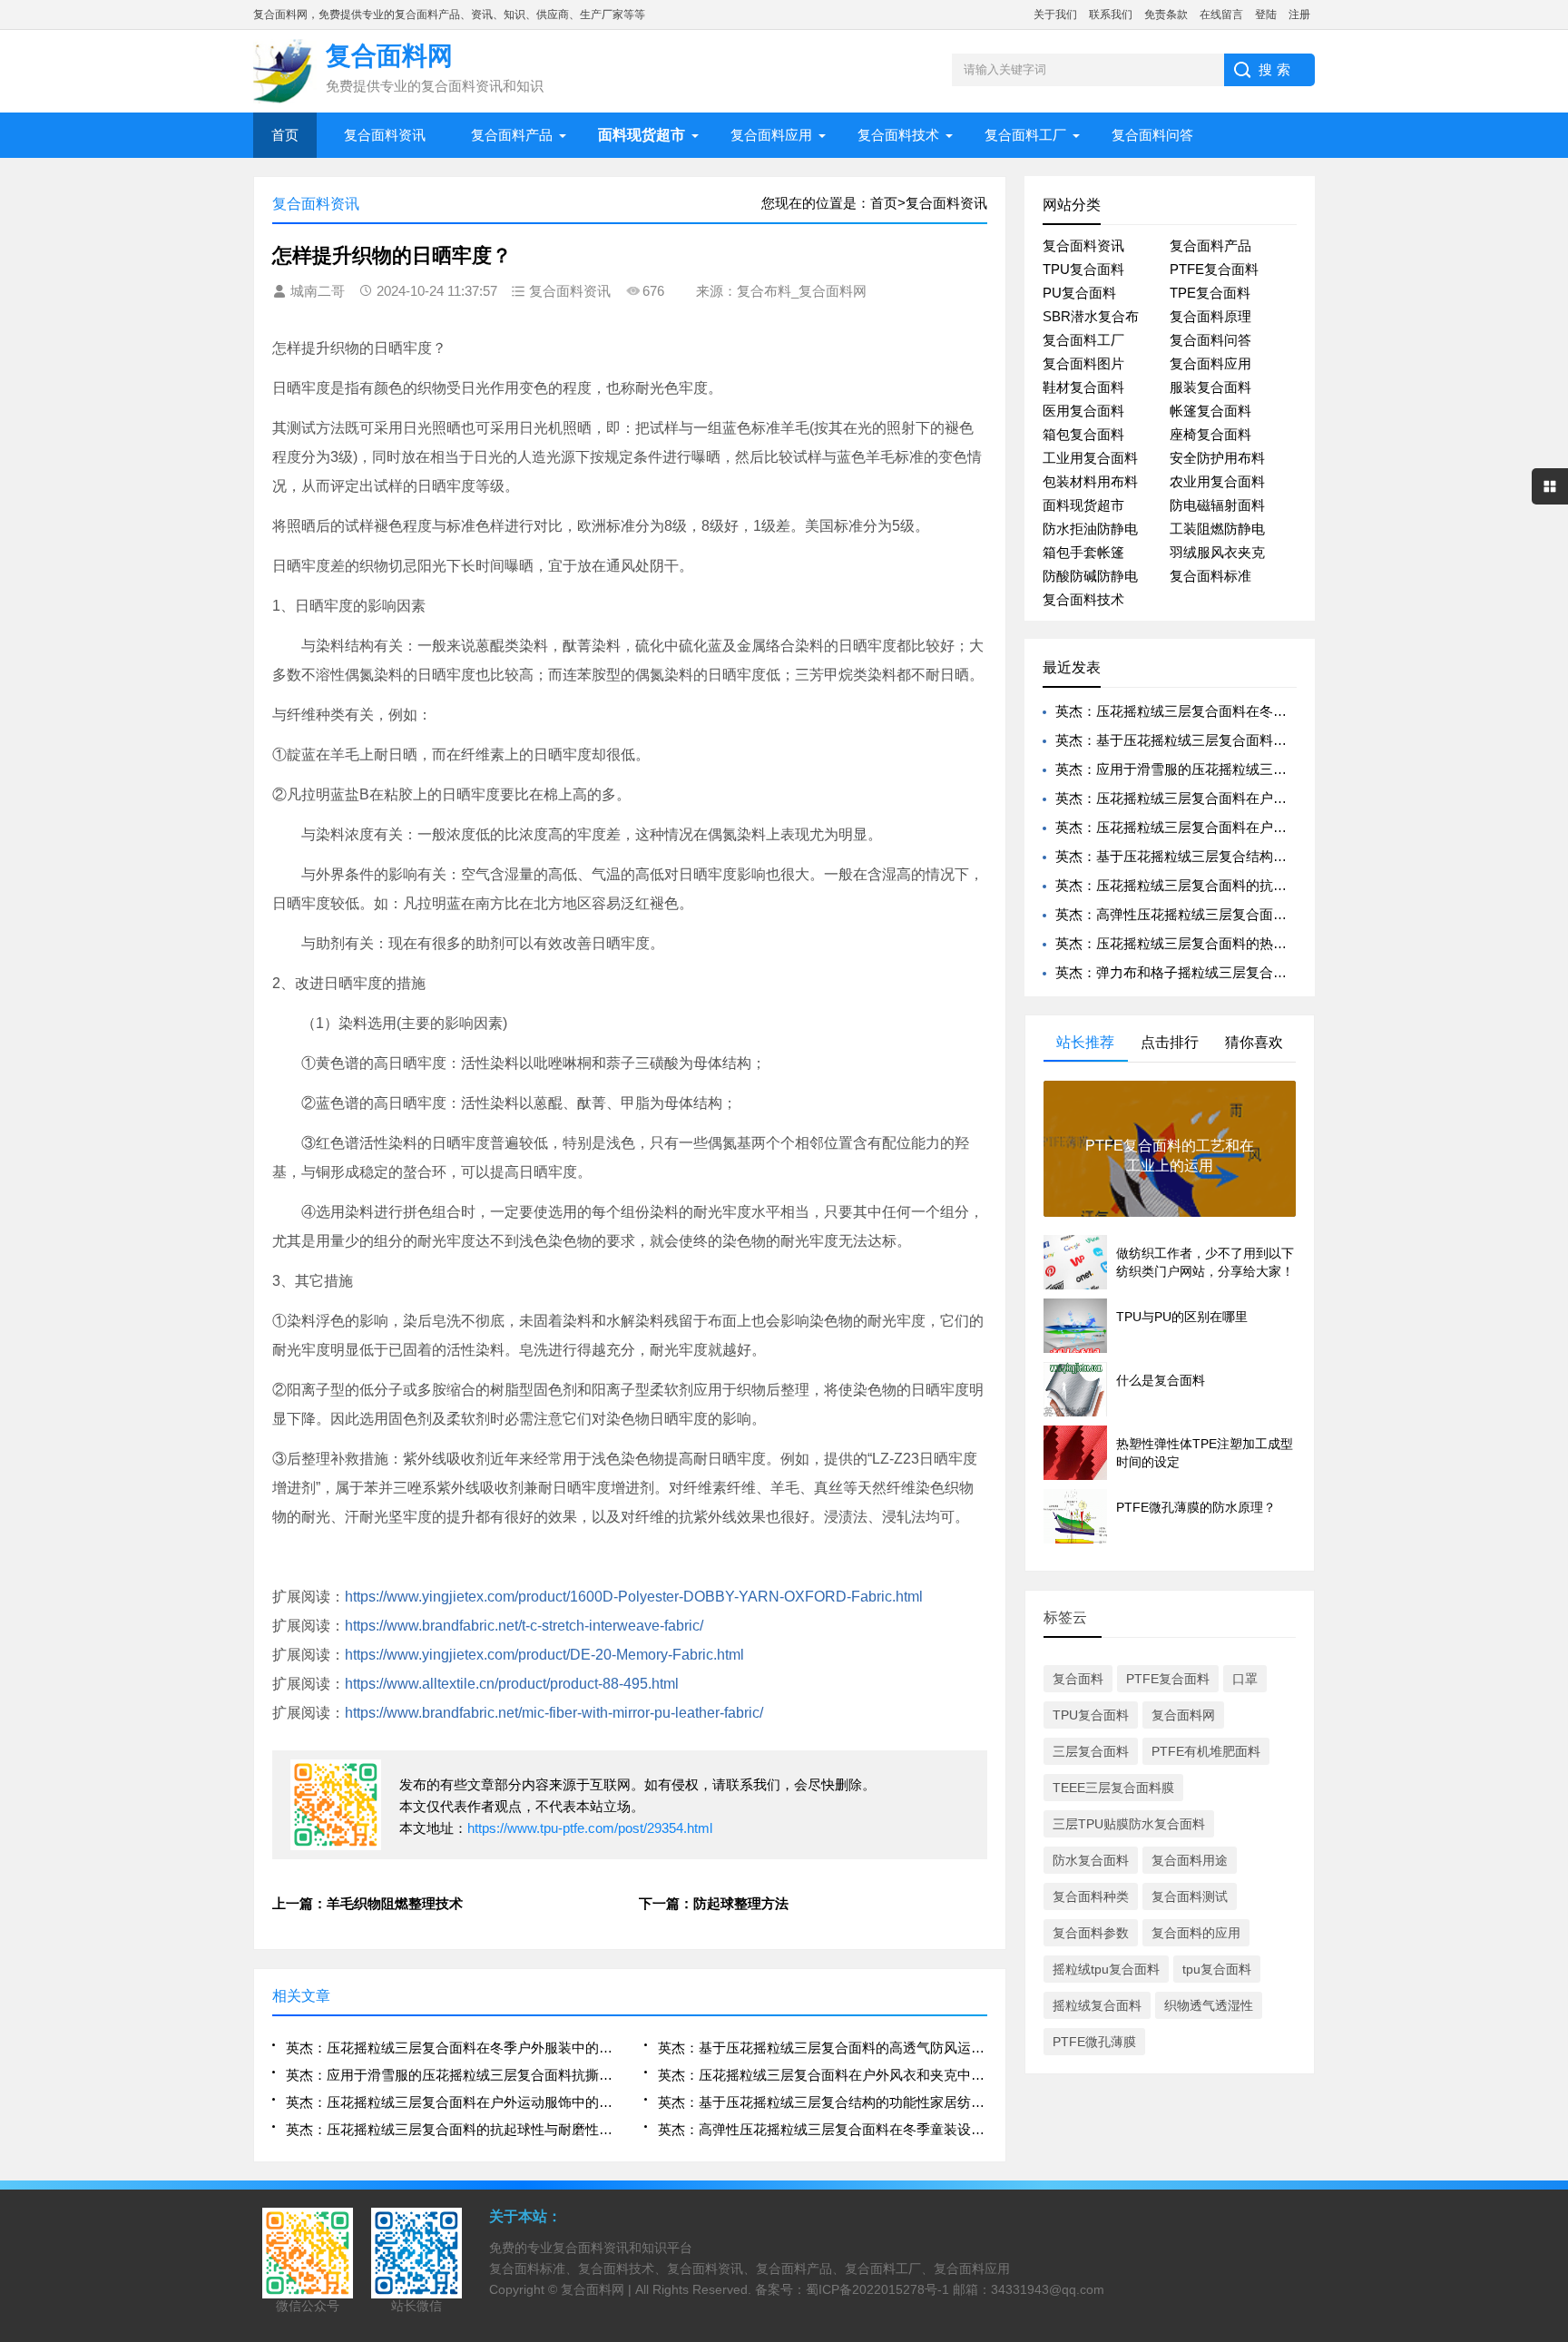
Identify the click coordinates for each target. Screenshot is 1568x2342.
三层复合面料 (1091, 1751)
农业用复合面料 (1217, 481)
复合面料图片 (1083, 363)
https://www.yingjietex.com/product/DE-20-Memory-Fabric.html (544, 1655)
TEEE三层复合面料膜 (1113, 1788)
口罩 (1245, 1679)
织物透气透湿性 (1209, 2005)
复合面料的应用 (1196, 1933)
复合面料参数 (1091, 1933)
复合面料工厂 (1025, 135)
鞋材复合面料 (1083, 387)
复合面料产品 (512, 135)
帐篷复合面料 (1210, 411)
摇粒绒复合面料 (1097, 2005)
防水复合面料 (1091, 1860)
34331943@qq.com (1048, 2289)
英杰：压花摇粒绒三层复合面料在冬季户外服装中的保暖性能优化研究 (451, 2048)
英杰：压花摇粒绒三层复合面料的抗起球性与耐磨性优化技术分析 (451, 2129)
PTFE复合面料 (1214, 269)
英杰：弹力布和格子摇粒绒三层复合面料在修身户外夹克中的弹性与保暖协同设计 (1300, 972)
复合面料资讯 (385, 135)
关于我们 (1055, 15)
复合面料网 (1183, 1715)
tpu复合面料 (1217, 1969)
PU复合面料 (1079, 293)
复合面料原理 (1210, 316)
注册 (1299, 15)
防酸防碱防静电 (1090, 576)
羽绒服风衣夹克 (1217, 552)
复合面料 (1078, 1679)
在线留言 (1221, 15)
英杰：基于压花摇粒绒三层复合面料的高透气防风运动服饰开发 (823, 2048)
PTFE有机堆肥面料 (1206, 1751)
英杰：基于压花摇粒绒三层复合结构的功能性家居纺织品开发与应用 (823, 2102)
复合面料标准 (1210, 576)
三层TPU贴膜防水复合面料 (1129, 1824)
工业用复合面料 (1090, 458)
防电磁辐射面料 (1217, 505)
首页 (285, 135)
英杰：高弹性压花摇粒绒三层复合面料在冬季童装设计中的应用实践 (823, 2129)
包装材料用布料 (1090, 481)
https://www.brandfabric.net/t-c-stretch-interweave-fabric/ (524, 1626)
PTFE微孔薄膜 (1094, 2042)
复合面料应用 (771, 135)
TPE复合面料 (1210, 293)
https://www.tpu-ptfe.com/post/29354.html (590, 1828)
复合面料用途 (1190, 1860)
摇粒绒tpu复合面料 (1106, 1969)
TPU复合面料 (1083, 269)
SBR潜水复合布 (1091, 316)
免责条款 (1166, 15)
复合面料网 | (598, 2289)
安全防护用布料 (1217, 458)
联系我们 (1111, 15)
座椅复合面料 (1210, 434)
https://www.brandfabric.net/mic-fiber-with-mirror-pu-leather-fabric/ (554, 1713)
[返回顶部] (1549, 2089)
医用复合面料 (1083, 411)
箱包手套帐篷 (1083, 552)
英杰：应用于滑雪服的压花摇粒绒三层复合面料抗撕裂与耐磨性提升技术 (451, 2075)
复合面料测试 (1190, 1896)
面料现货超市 (1083, 505)
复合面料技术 (898, 135)
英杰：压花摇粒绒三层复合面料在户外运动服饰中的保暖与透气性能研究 (451, 2102)
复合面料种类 (1091, 1896)
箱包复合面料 (1083, 434)
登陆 (1266, 15)
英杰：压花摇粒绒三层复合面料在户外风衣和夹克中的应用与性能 (823, 2075)
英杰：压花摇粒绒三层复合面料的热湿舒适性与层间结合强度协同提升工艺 (1280, 943)
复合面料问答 (1152, 135)
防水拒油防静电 (1090, 529)
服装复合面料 (1210, 387)
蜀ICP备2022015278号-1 (877, 2289)
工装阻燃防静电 (1217, 529)
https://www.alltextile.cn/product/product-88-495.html (512, 1684)
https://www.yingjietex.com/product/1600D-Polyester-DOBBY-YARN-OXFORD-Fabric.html (634, 1597)
